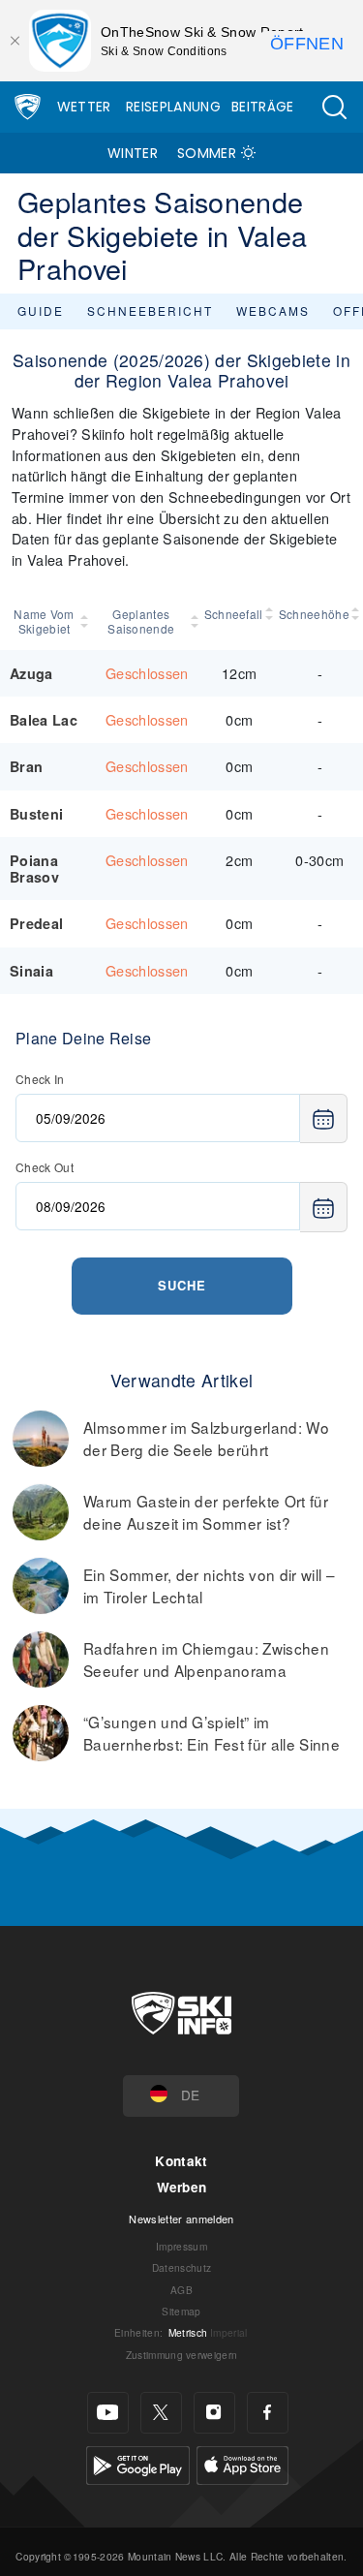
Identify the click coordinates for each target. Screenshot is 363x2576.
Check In (40, 1079)
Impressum (181, 2246)
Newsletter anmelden (181, 2219)
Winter (133, 153)
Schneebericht (150, 310)
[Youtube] (108, 2413)
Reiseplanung (173, 107)
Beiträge (263, 107)
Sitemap (181, 2311)
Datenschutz (182, 2267)
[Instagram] (214, 2413)
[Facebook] (268, 2413)
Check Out (45, 1167)
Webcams (273, 310)
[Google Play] (138, 2463)
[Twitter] (161, 2413)
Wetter (84, 107)
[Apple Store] (242, 2463)
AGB (181, 2290)
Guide (41, 310)
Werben (182, 2187)
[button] (334, 107)
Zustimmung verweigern (182, 2355)
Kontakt (181, 2161)
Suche (182, 1285)
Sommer (207, 153)
